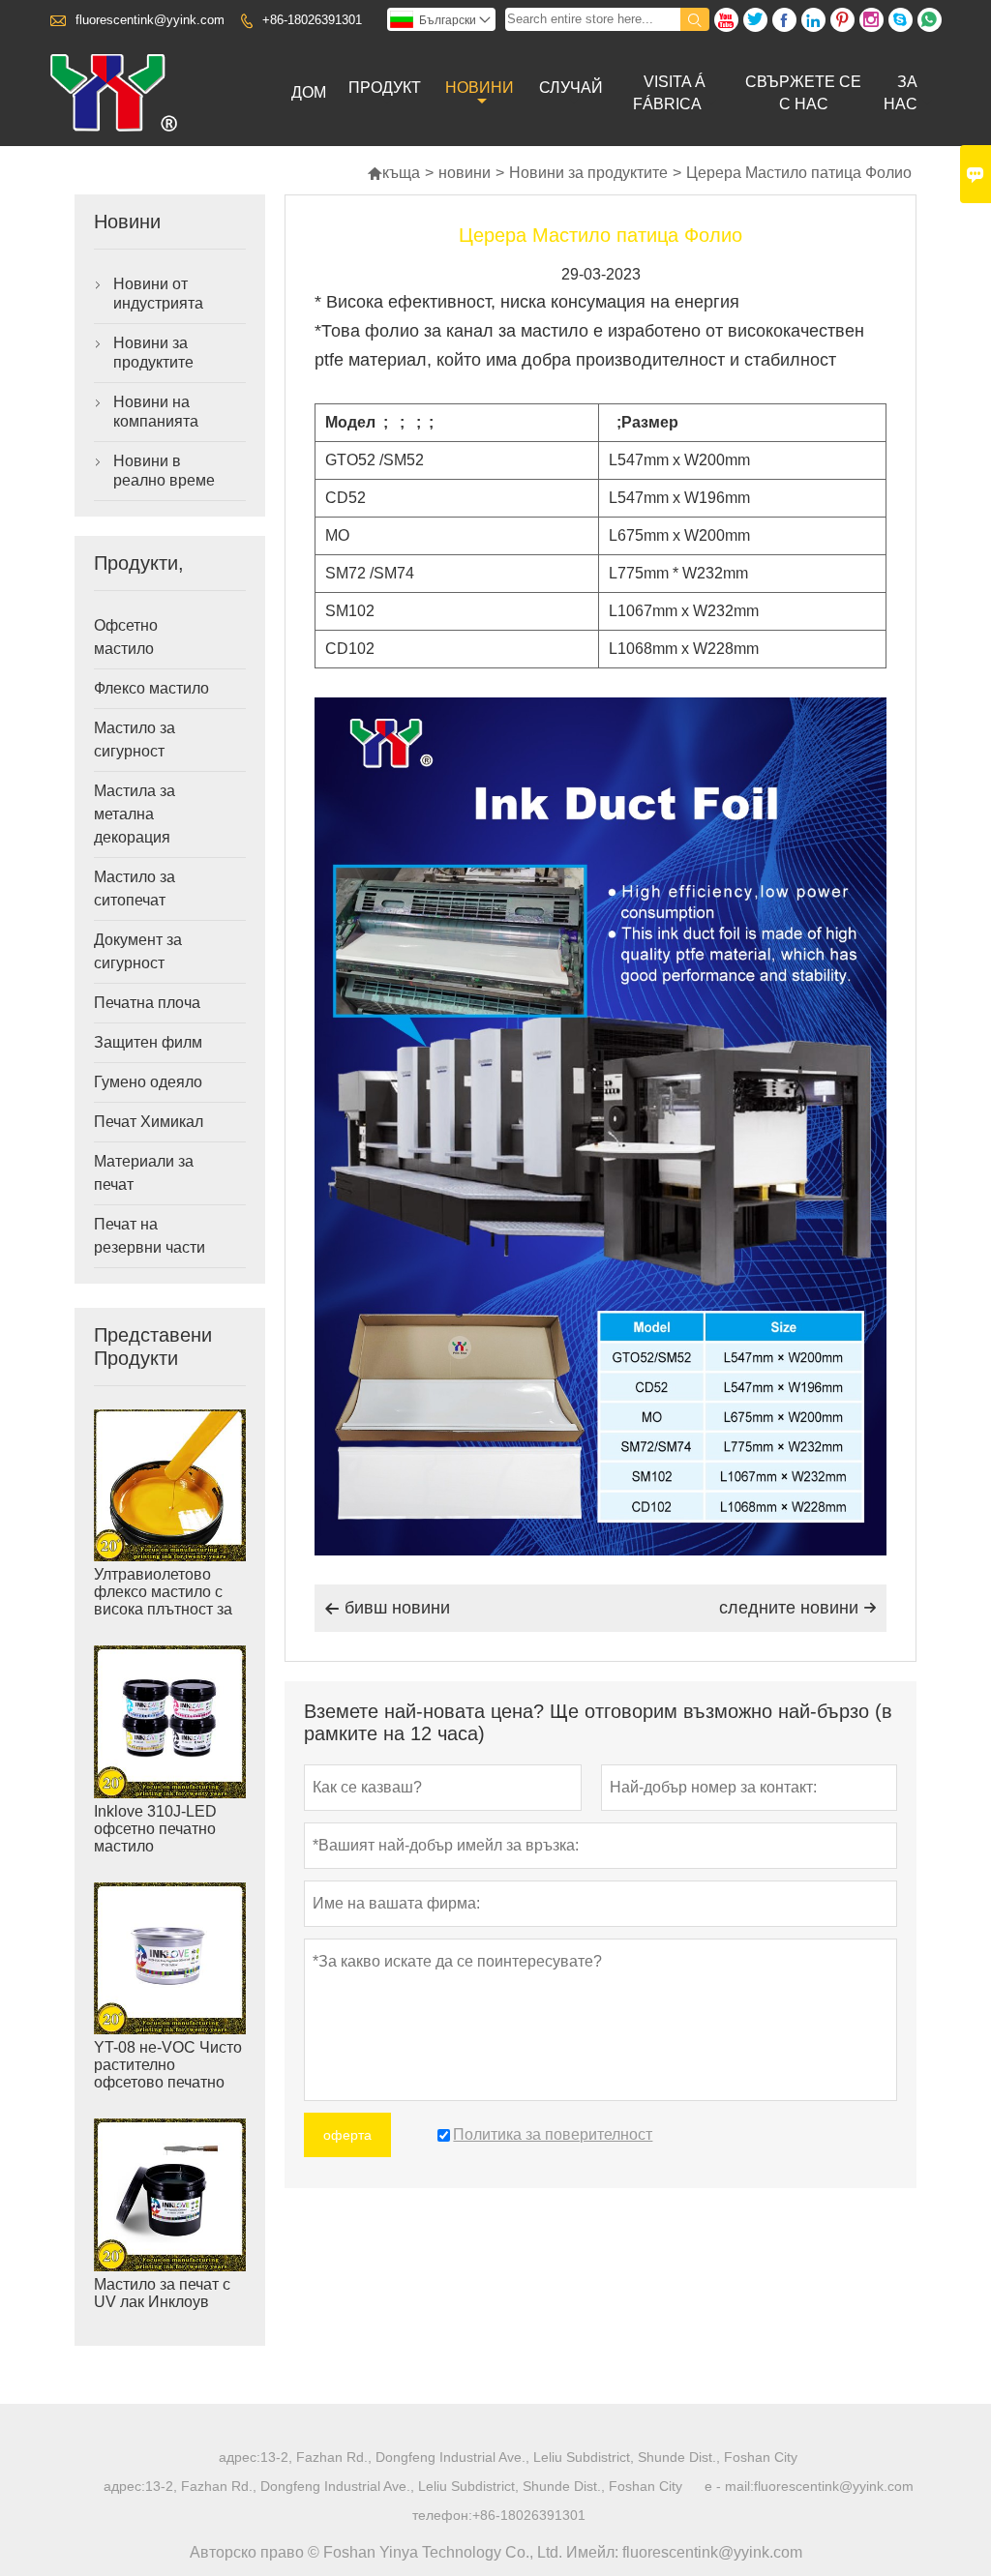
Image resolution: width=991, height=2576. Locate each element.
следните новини (798, 1608)
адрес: (240, 2457)
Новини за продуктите (588, 173)
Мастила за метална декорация (135, 814)
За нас (901, 93)
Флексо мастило (151, 688)
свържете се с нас (803, 93)
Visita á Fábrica (669, 93)
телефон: (442, 2515)
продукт (385, 88)
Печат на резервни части (150, 1236)
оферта (347, 2135)
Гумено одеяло (148, 1082)
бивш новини (387, 1608)
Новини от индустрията (158, 294)
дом (309, 92)
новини (480, 88)
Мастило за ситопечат (135, 888)
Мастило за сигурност (135, 740)
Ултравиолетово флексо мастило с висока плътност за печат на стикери (163, 1600)
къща (393, 173)
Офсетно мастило (126, 637)
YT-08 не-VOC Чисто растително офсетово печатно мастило (168, 2073)
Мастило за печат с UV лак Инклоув (162, 2293)
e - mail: (729, 2486)
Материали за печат (144, 1173)
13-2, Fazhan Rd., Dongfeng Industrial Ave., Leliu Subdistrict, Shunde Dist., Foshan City (529, 2457)
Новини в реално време (164, 471)
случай (571, 88)
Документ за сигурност (138, 951)
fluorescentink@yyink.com (150, 20)
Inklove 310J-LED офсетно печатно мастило (155, 1829)
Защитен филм (148, 1042)
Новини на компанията (156, 412)
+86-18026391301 (312, 20)
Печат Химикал (149, 1122)
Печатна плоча (147, 1003)
